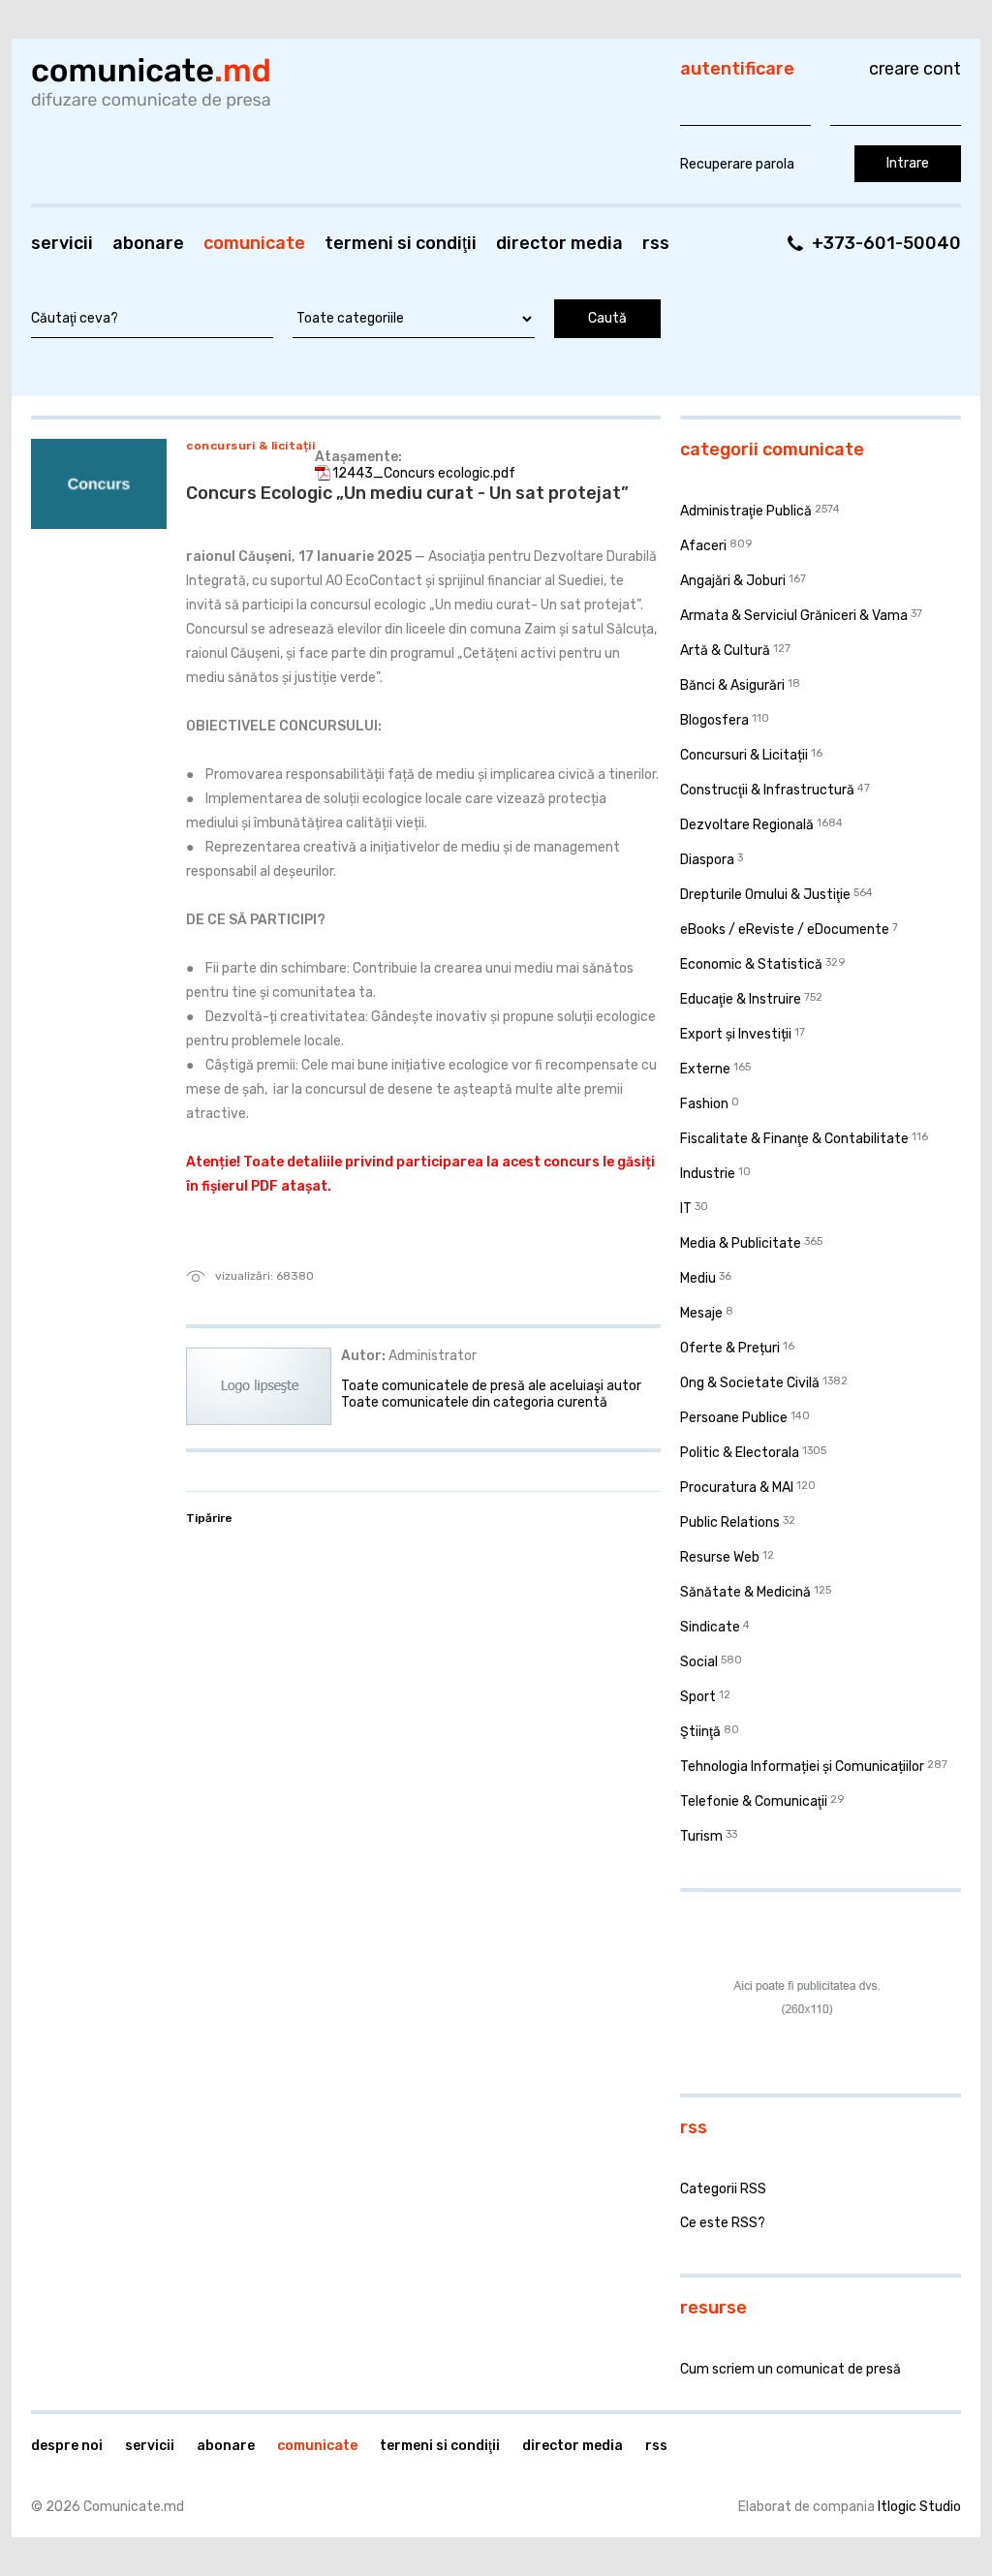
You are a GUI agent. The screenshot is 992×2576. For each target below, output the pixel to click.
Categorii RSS (723, 2189)
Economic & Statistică (751, 964)
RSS (656, 243)
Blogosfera (714, 720)
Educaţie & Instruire (741, 999)
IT (686, 1209)
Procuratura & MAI (737, 1488)
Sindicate (710, 1627)
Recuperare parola (737, 164)
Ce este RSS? (723, 2223)
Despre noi (67, 2446)
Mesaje (701, 1313)
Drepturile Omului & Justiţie (765, 895)
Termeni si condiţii (401, 243)
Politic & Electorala (740, 1453)
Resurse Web (720, 1557)
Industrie (708, 1174)
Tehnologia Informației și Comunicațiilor (802, 1767)
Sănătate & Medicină (745, 1592)
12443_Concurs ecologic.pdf (424, 473)
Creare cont (915, 69)
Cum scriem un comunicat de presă (790, 2369)
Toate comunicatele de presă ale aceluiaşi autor (491, 1386)
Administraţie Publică (746, 511)
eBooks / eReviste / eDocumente (785, 930)
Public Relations (730, 1522)
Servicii (62, 243)
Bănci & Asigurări (732, 685)
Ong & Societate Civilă (750, 1383)
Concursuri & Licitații (250, 446)
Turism (701, 1836)
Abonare (148, 243)
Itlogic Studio (919, 2507)
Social (699, 1662)
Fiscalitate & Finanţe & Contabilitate (794, 1139)
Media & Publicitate (741, 1243)
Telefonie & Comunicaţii (754, 1801)
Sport (698, 1697)
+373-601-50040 (886, 243)
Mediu (698, 1278)
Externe (705, 1069)
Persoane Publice (734, 1418)
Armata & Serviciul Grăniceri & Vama (794, 616)
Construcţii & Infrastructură (767, 790)
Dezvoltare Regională (747, 825)
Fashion (704, 1104)
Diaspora (707, 860)
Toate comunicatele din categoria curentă (474, 1402)
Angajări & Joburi (733, 581)
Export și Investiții (736, 1034)
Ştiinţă (700, 1732)
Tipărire (209, 1518)
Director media (559, 243)
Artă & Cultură (725, 651)
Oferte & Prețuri (730, 1348)
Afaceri (703, 546)
